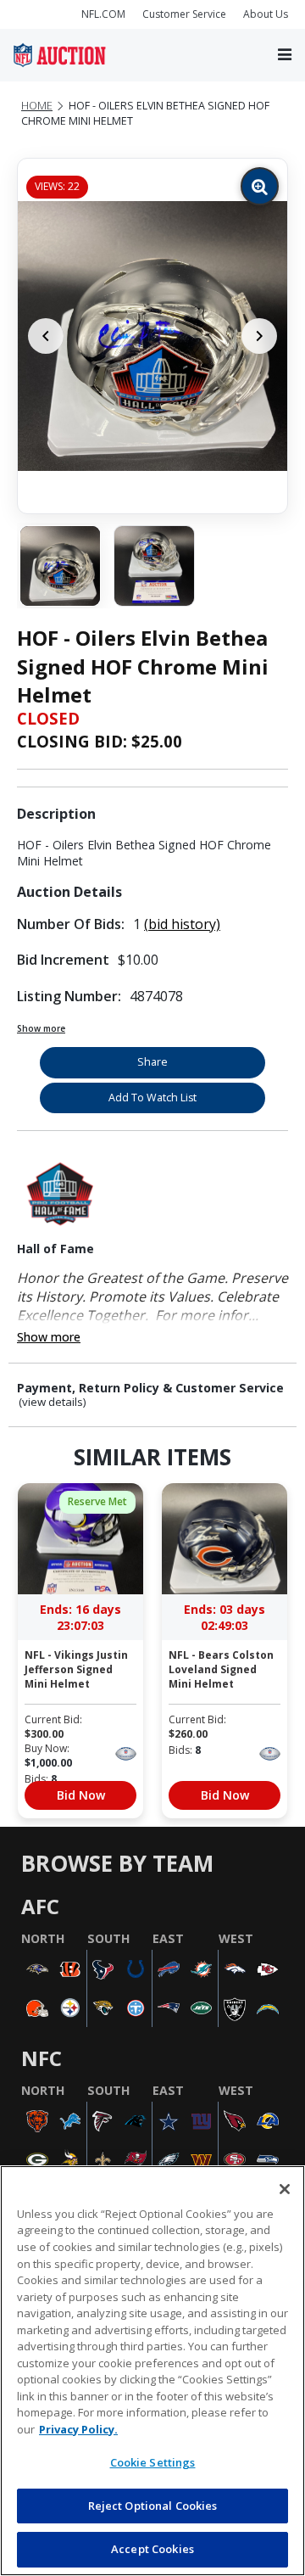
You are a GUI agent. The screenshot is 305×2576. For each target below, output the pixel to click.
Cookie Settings (153, 2462)
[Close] (285, 2189)
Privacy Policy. (78, 2429)
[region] (152, 2371)
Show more (41, 1028)
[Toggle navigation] (285, 56)
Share (152, 1062)
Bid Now (81, 1795)
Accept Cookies (152, 2549)
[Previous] (46, 336)
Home (37, 106)
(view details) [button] (53, 1402)
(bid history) (182, 924)
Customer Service (184, 14)
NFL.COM (103, 14)
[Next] (259, 336)
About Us (266, 14)
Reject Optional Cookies (153, 2506)
